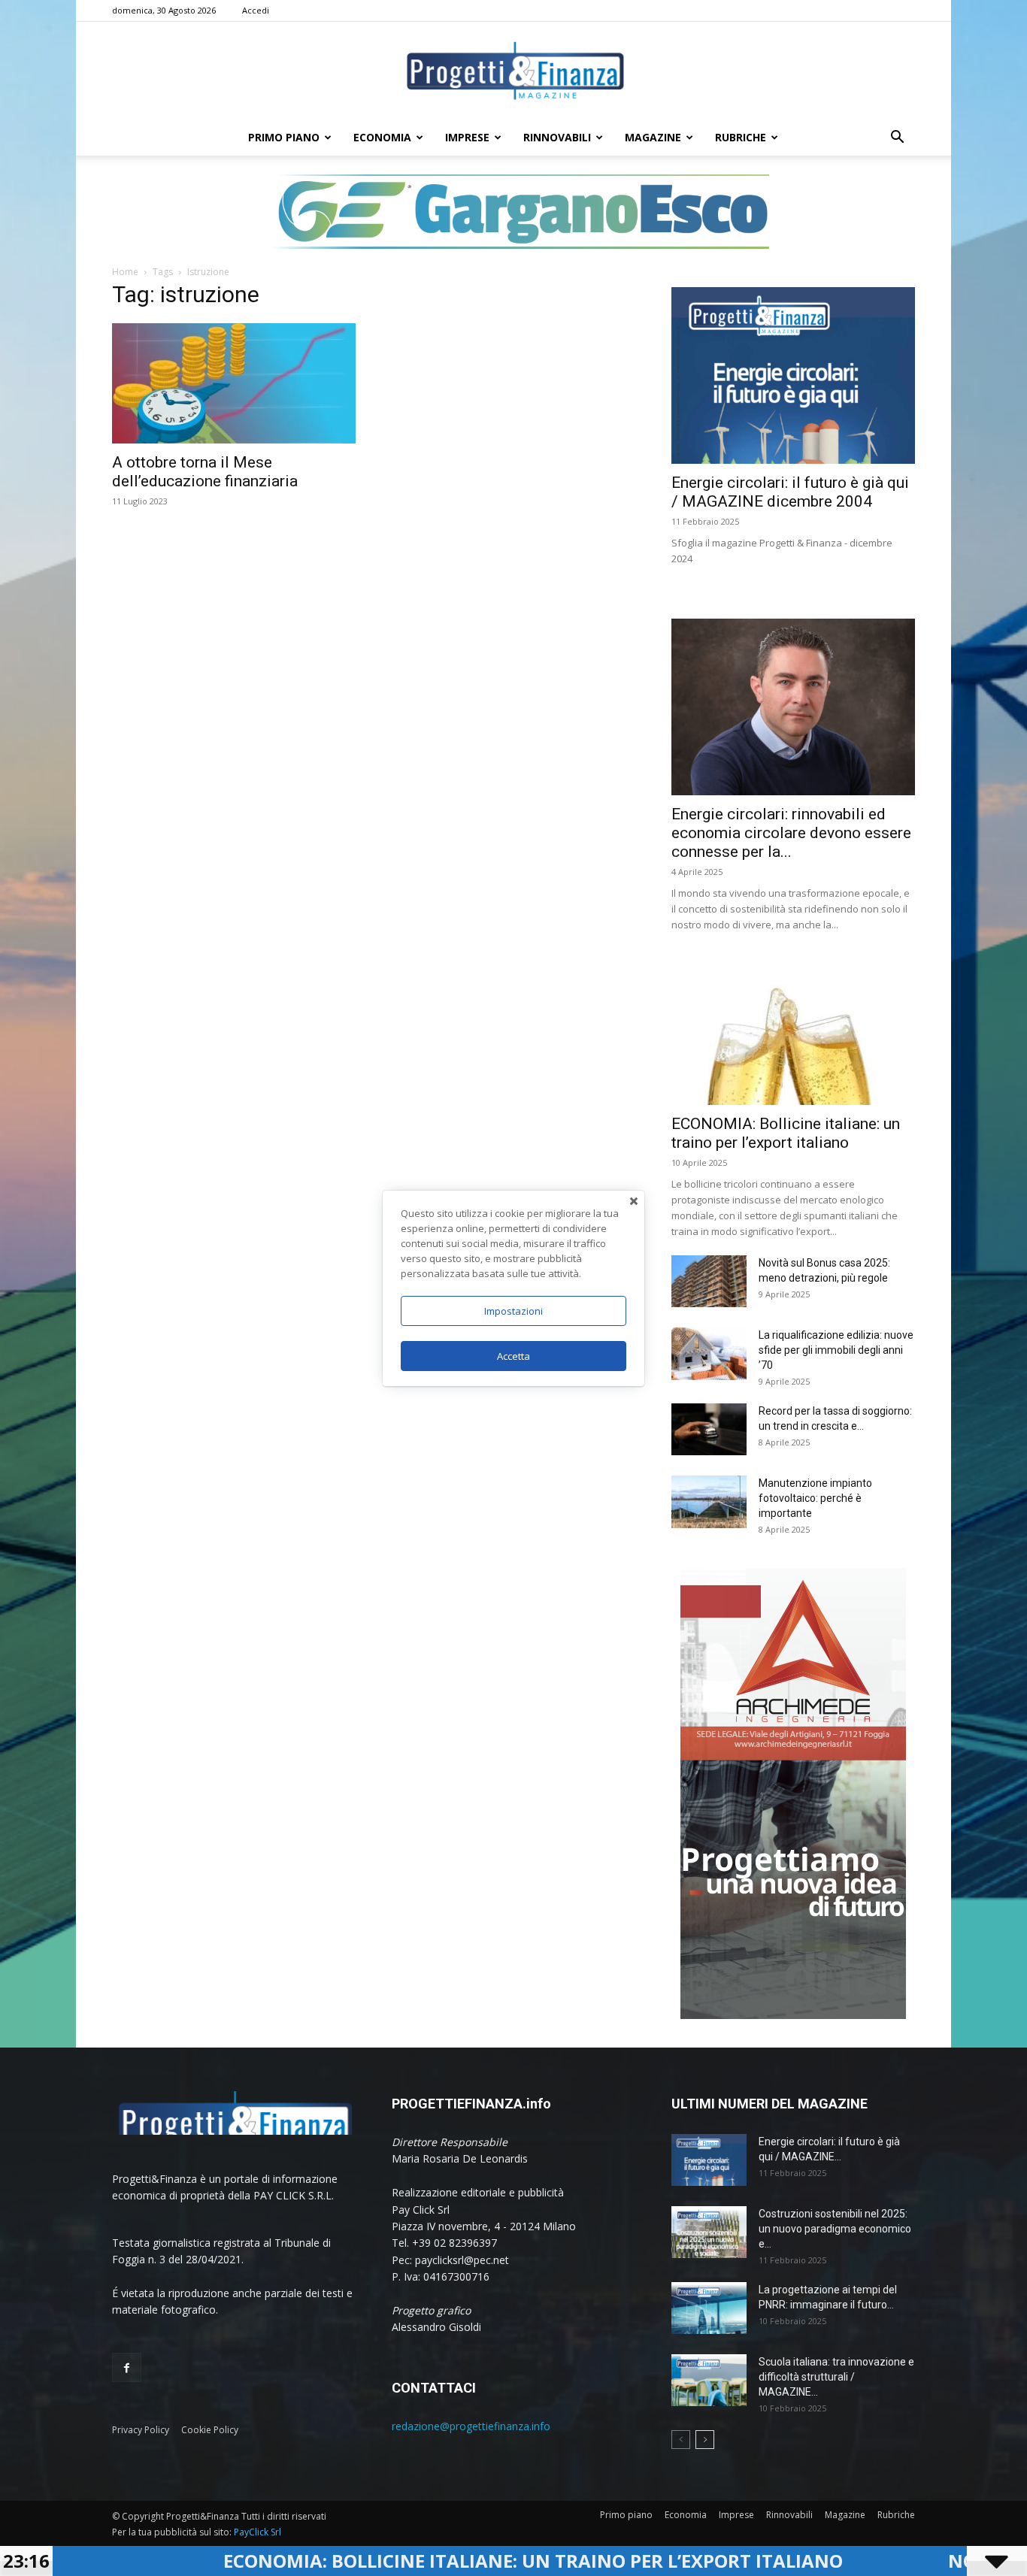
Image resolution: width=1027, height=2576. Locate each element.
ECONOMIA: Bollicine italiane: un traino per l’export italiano (406, 2561)
